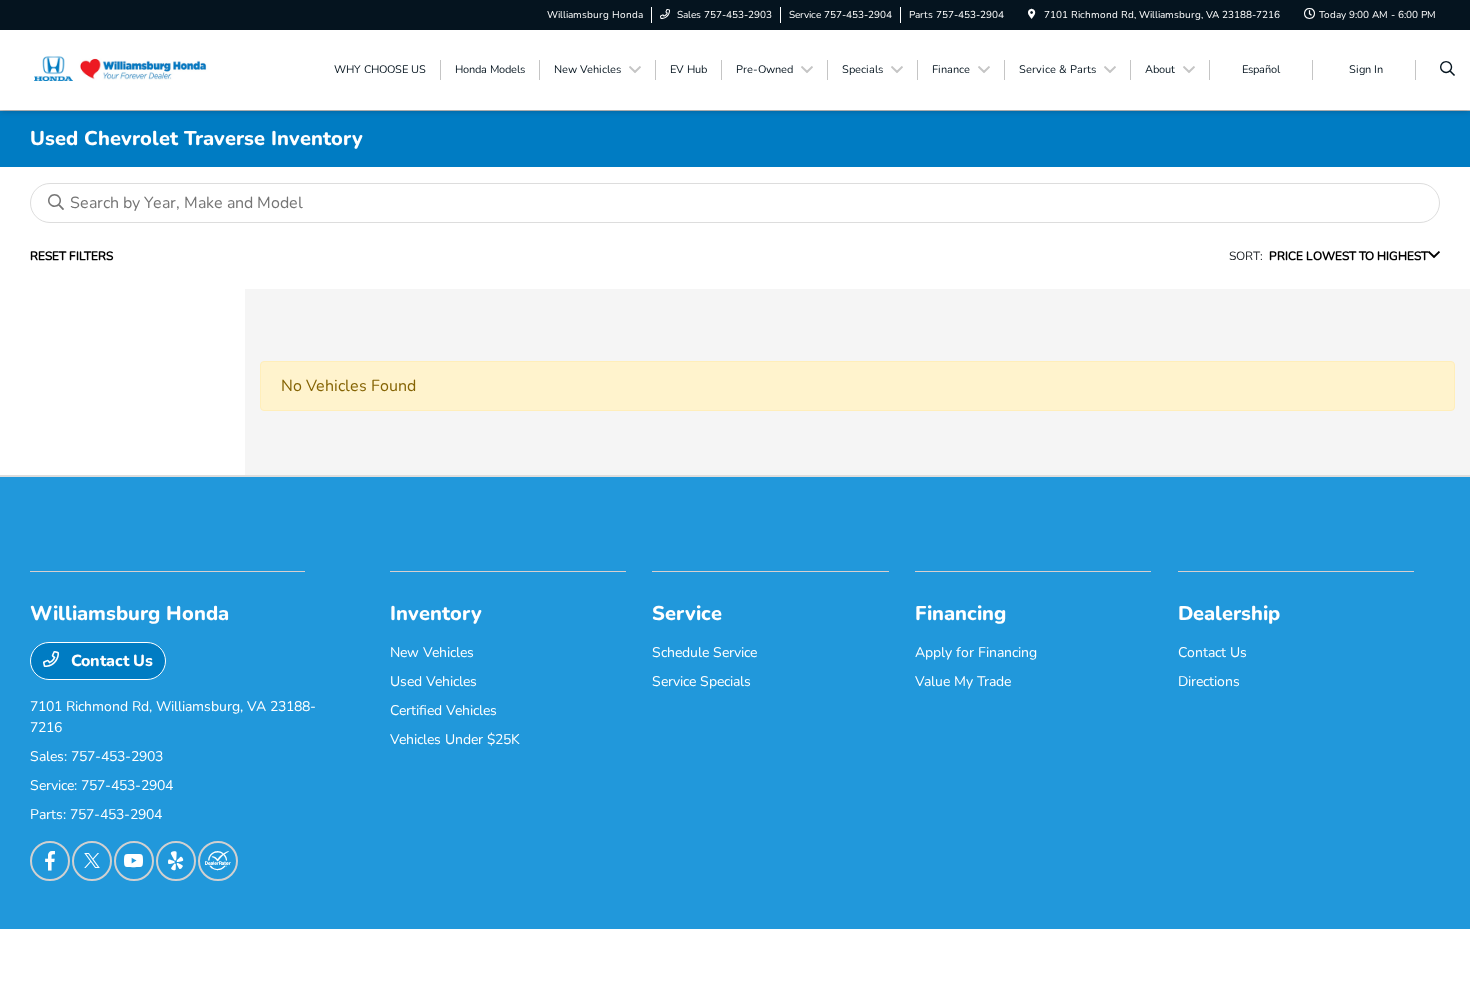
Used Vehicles (433, 681)
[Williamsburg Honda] (120, 69)
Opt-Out (736, 956)
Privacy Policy (189, 956)
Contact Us (110, 661)
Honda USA (799, 956)
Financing (960, 613)
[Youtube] (134, 861)
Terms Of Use (271, 956)
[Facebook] (50, 861)
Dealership (1229, 613)
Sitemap (336, 956)
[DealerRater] (218, 861)
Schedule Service (704, 652)
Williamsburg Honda (86, 956)
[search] (1447, 70)
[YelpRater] (176, 861)
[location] (1032, 15)
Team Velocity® (1180, 958)
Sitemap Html (402, 956)
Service (687, 613)
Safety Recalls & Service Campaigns (610, 956)
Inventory (436, 613)
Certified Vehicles (443, 710)
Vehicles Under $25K (455, 739)
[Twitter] (92, 861)
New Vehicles (432, 652)
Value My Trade (963, 681)
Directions (1209, 681)
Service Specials (701, 681)
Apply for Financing (976, 652)
